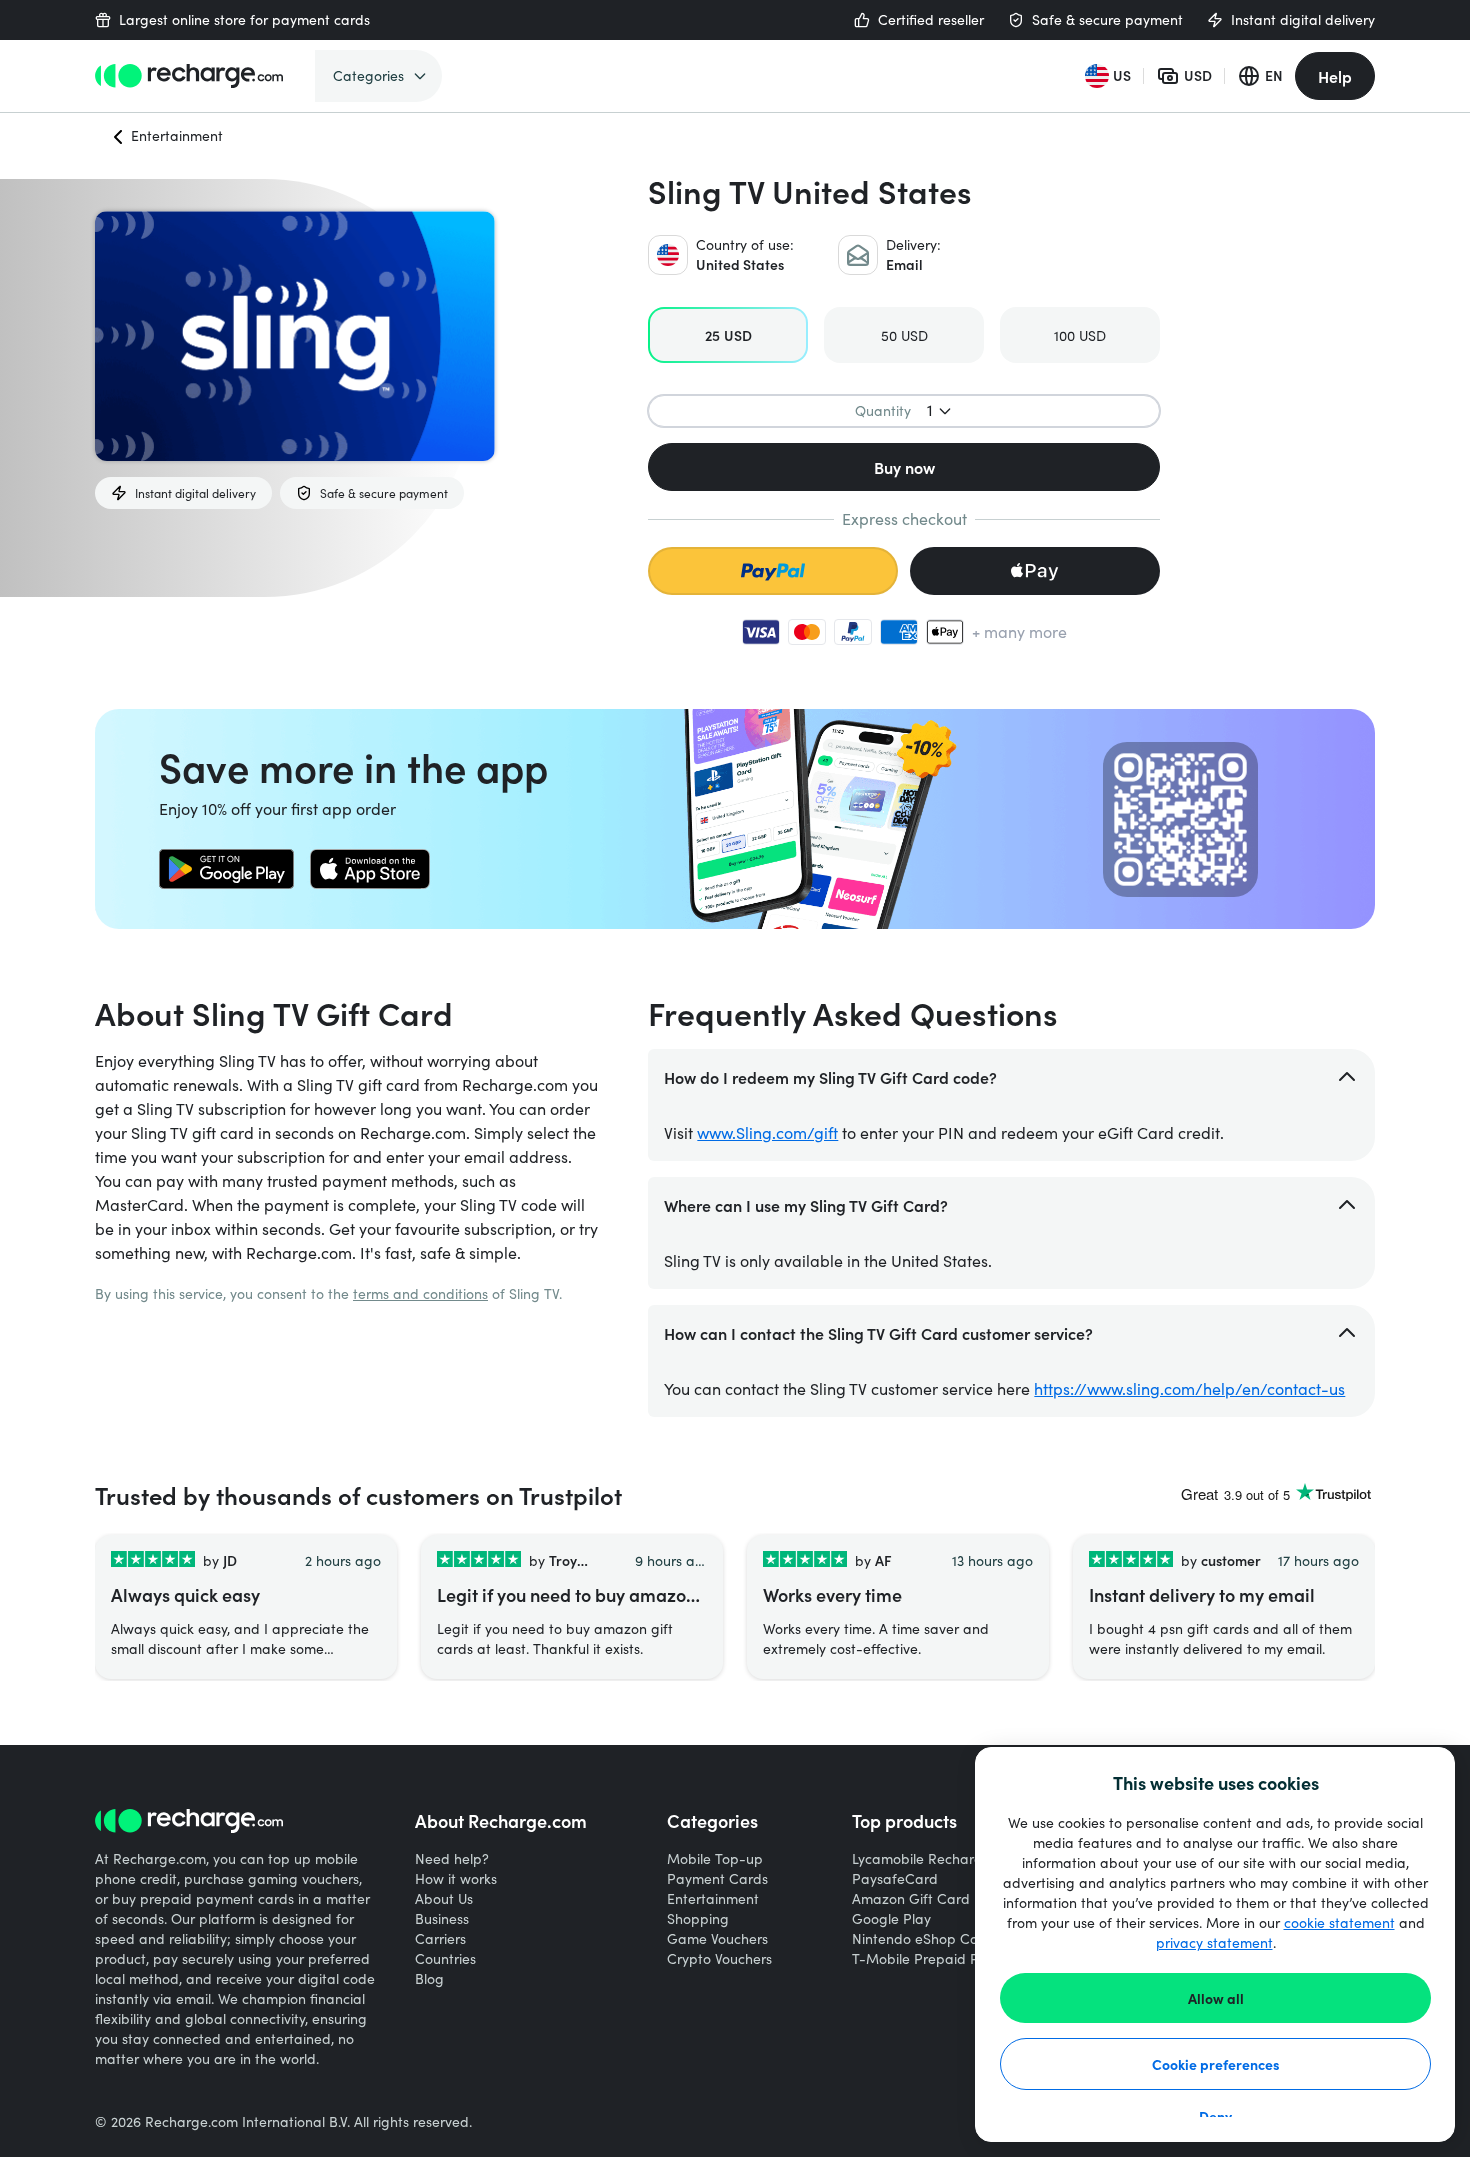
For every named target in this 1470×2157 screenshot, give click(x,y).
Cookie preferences (1216, 2064)
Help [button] (1335, 76)
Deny (1215, 2116)
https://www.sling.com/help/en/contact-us (1189, 1388)
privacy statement (1214, 1942)
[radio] (728, 335)
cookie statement (1339, 1922)
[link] (226, 869)
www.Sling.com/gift (767, 1132)
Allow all (1216, 1998)
